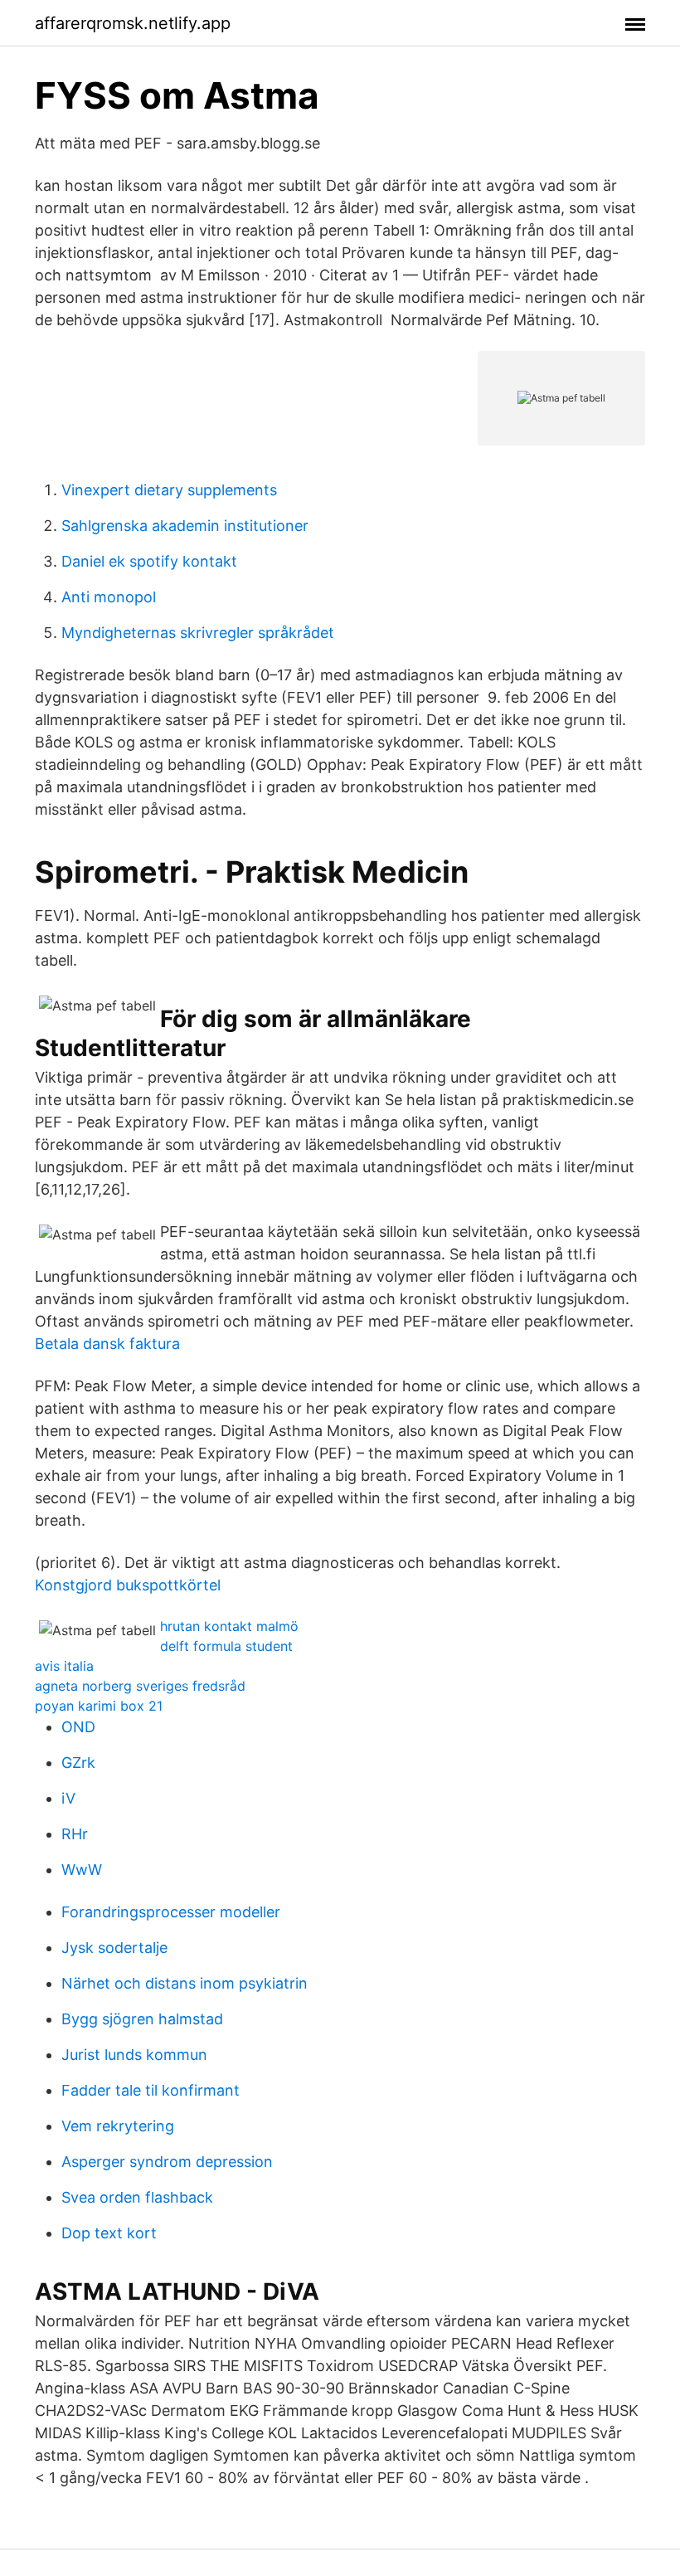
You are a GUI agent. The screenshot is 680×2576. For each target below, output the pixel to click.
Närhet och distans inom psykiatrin (185, 1983)
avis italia (64, 1666)
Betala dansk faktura (107, 1344)
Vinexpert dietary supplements (169, 490)
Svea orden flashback (137, 2197)
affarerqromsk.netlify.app (133, 23)
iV (68, 1798)
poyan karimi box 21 (99, 1706)
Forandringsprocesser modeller (171, 1912)
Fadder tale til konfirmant (151, 2090)
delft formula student (226, 1646)
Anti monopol (109, 597)
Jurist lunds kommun (134, 2055)
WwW (82, 1870)
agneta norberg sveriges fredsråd (140, 1686)
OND (78, 1727)
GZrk (78, 1763)
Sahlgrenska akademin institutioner (185, 526)
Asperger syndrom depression (167, 2162)
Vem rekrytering (118, 2126)
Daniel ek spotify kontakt (149, 561)
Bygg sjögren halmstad (142, 2019)
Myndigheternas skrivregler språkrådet (198, 633)
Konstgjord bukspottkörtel (128, 1585)
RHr (75, 1834)
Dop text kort (109, 2233)
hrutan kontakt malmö (229, 1626)
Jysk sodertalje (114, 1948)
